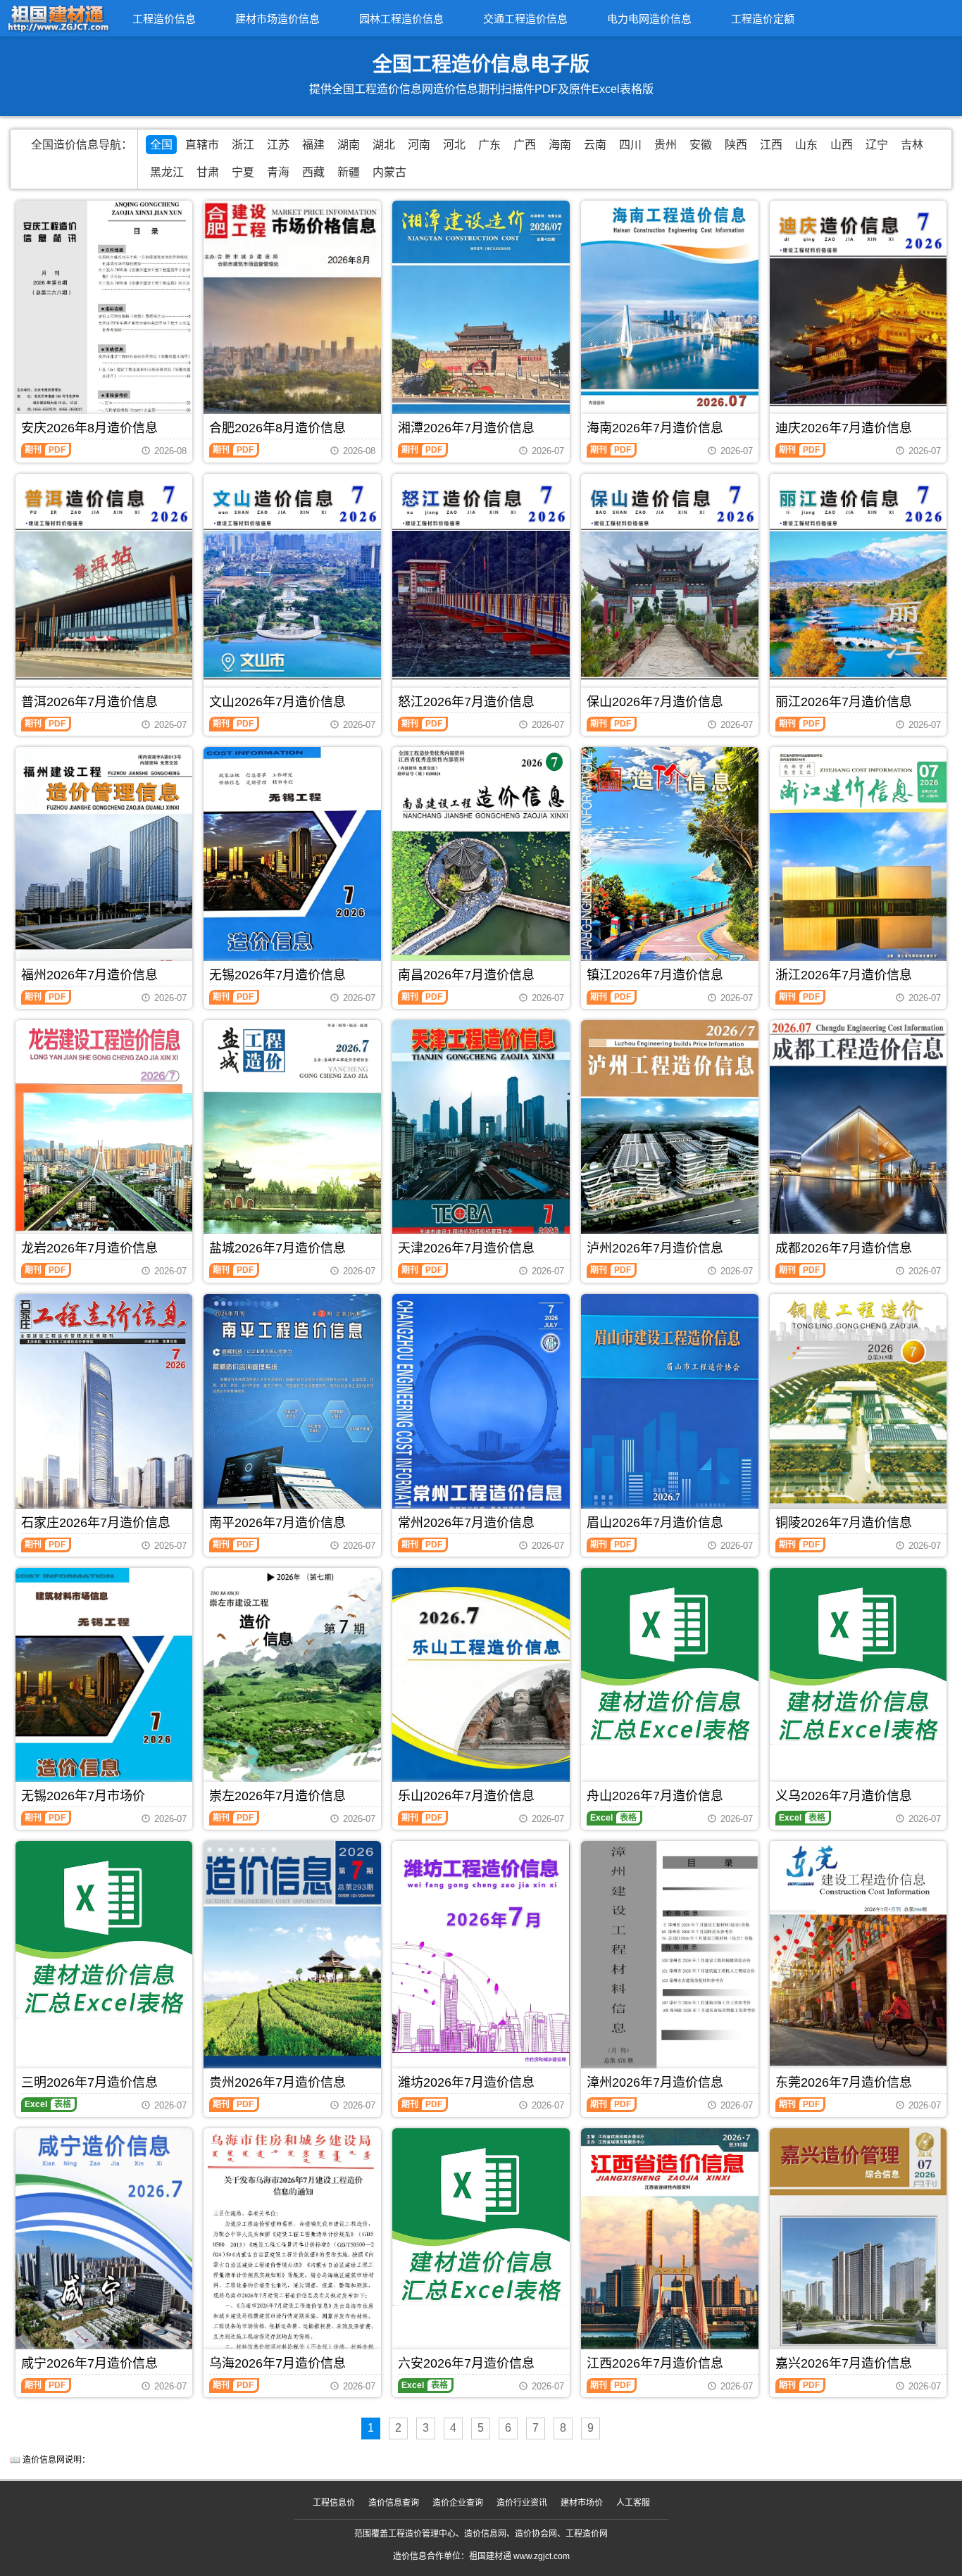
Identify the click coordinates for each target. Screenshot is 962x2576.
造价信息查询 (394, 2503)
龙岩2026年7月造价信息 (89, 1248)
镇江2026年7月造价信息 (655, 975)
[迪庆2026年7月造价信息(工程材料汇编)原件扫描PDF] (858, 318)
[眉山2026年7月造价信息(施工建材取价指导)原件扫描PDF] (670, 1412)
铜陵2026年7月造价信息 (844, 1523)
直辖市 (202, 145)
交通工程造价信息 (525, 19)
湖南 (349, 145)
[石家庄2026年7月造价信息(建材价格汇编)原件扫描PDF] (104, 1412)
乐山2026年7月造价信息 (466, 1796)
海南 (560, 145)
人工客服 (633, 2503)
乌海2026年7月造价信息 (277, 2363)
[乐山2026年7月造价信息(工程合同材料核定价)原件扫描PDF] (481, 1685)
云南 (595, 145)
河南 (419, 145)
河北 (454, 145)
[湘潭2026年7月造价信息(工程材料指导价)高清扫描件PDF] (481, 318)
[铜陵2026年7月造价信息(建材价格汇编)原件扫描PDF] (858, 1412)
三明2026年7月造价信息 (89, 2082)
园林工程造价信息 (401, 19)
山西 (842, 145)
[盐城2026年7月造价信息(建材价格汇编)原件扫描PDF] (292, 1138)
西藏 (313, 172)
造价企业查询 (458, 2503)
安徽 (701, 145)
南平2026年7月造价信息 (277, 1523)
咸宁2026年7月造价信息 (89, 2363)
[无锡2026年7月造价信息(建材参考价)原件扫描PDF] (292, 865)
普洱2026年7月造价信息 (89, 702)
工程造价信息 (164, 19)
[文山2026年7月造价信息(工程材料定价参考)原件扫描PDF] (292, 591)
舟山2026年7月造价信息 (655, 1796)
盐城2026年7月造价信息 (277, 1248)
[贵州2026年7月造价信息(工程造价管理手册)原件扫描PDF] (292, 1966)
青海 (278, 172)
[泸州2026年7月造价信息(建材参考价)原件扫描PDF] (670, 1138)
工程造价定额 (763, 19)
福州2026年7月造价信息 (89, 975)
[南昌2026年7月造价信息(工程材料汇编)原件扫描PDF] (481, 865)
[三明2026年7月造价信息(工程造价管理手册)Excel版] (104, 1930)
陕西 (736, 145)
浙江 (243, 145)
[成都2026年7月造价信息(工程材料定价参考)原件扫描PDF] (858, 1138)
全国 (161, 145)
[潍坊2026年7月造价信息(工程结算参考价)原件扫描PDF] (481, 1953)
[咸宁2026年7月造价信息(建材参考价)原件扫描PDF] (104, 2246)
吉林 (912, 145)
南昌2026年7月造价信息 (466, 975)
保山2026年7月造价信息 (655, 702)
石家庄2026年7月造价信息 (96, 1523)
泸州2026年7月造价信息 (655, 1248)
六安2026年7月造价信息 (466, 2363)
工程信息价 (334, 2503)
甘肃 (208, 172)
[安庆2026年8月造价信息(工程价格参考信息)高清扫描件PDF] (104, 318)
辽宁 (877, 145)
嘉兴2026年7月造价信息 (844, 2363)
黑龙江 (167, 172)
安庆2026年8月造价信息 (89, 428)
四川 (630, 145)
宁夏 (243, 172)
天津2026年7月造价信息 (466, 1248)
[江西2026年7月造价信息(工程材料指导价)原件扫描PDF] (670, 2246)
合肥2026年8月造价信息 (277, 428)
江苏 (278, 145)
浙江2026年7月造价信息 (844, 975)
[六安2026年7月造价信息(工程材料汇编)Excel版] (481, 2217)
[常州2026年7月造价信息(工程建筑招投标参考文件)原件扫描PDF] (481, 1412)
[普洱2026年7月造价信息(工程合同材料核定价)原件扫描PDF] (104, 591)
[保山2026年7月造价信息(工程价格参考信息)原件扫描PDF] (670, 591)
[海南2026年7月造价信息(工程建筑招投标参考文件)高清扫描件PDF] (670, 318)
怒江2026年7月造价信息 (466, 702)
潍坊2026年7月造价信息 (466, 2082)
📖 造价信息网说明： (50, 2460)
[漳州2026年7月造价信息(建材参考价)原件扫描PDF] (670, 1958)
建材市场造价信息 (277, 19)
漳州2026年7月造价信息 (655, 2082)
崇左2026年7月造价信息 (277, 1796)
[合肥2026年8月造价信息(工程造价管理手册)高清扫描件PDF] (292, 318)
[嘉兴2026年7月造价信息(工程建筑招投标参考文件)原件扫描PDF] (858, 2249)
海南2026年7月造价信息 (655, 428)
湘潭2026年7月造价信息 (466, 428)
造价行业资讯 (522, 2503)
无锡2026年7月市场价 (83, 1796)
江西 (771, 145)
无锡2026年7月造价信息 (277, 975)
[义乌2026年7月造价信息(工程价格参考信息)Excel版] (858, 1657)
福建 (313, 145)
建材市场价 (582, 2503)
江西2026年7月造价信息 (655, 2363)
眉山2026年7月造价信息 (655, 1523)
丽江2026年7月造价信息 (844, 702)
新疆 (349, 172)
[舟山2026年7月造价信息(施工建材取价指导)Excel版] (670, 1657)
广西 (525, 145)
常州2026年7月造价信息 (466, 1523)
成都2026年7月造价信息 (844, 1248)
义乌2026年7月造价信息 (844, 1796)
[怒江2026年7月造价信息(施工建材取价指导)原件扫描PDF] (481, 591)
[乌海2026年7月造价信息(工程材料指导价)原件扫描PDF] (292, 2245)
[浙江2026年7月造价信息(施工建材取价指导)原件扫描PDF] (858, 865)
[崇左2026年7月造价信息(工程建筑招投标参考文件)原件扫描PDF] (292, 1683)
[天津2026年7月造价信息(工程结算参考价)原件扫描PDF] (481, 1138)
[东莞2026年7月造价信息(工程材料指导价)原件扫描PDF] (858, 1962)
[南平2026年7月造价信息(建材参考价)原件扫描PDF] (292, 1412)
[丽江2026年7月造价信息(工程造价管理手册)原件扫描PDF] (858, 591)
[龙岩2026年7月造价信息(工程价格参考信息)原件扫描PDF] (104, 1138)
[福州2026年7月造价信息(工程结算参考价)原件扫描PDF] (104, 865)
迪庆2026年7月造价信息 (844, 428)
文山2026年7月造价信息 (277, 702)
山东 (806, 145)
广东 (489, 145)
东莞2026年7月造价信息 (844, 2082)
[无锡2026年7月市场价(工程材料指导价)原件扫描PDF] (104, 1682)
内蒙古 (389, 172)
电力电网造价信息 (649, 19)
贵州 (666, 145)
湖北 (384, 145)
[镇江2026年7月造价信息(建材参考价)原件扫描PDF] (670, 865)
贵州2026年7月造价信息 (277, 2082)
